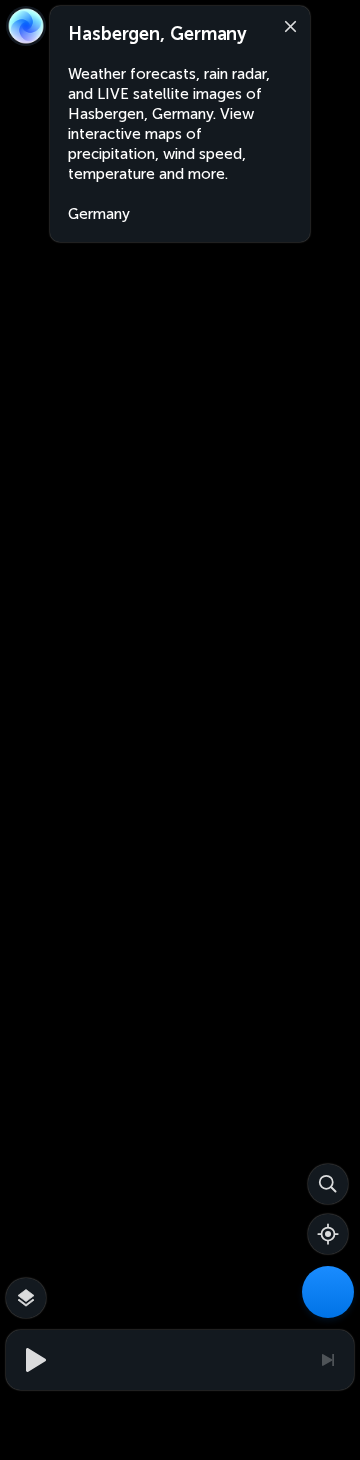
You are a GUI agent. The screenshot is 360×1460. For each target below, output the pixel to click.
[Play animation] (33, 1360)
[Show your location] (328, 1234)
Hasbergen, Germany (157, 34)
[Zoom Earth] (26, 26)
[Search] (328, 1184)
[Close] (286, 25)
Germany (99, 214)
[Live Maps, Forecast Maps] (328, 1292)
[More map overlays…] (26, 1298)
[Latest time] (327, 1360)
